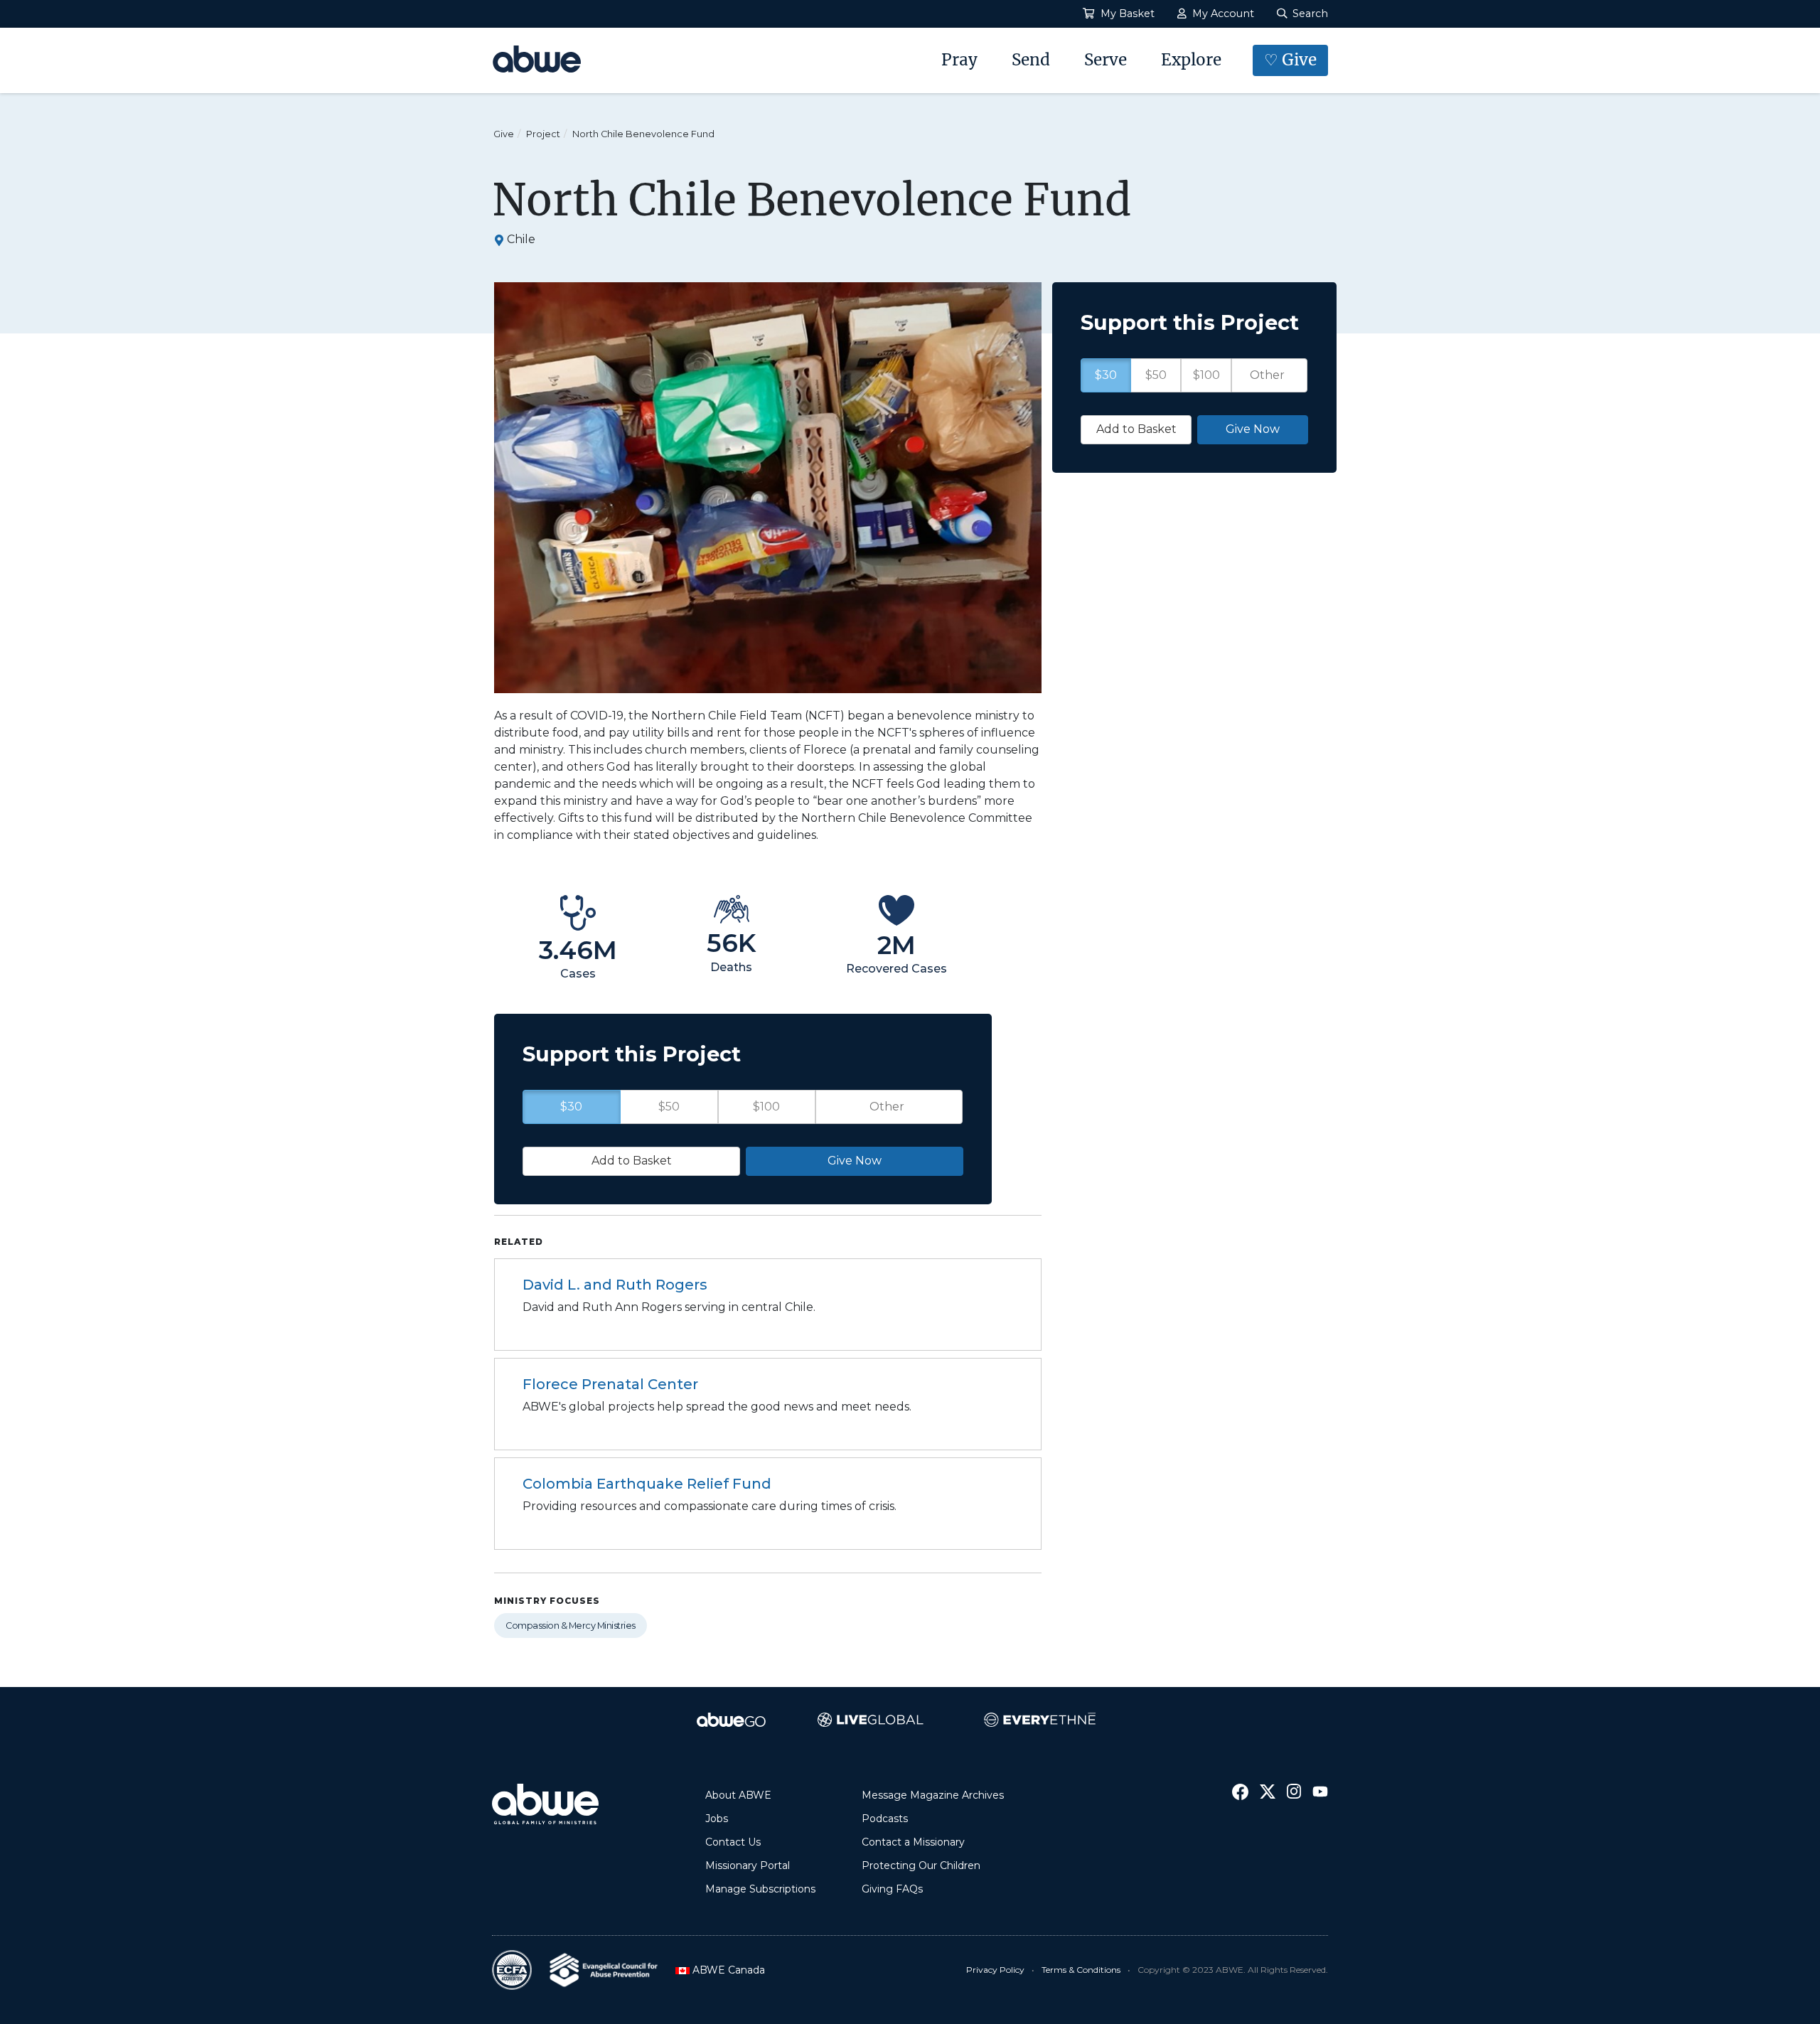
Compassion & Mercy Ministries (571, 1626)
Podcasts (885, 1819)
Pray (959, 60)
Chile (521, 239)
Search (1309, 14)
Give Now (855, 1161)
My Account (1222, 14)
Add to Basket (632, 1161)
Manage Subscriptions (760, 1889)
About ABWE (738, 1795)
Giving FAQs (892, 1889)
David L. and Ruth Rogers (615, 1285)
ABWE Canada (724, 1970)
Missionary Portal (748, 1865)
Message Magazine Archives (933, 1795)
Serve (1106, 60)
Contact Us (733, 1842)
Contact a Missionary (913, 1842)
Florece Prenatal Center (610, 1384)
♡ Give (1290, 60)
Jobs (717, 1819)
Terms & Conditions (1081, 1970)
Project (543, 134)
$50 (669, 1107)
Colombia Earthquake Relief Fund (647, 1484)
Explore (1191, 60)
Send (1031, 60)
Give (504, 134)
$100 (766, 1107)
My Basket (1126, 14)
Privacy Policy (995, 1970)
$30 (571, 1107)
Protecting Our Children (921, 1865)
